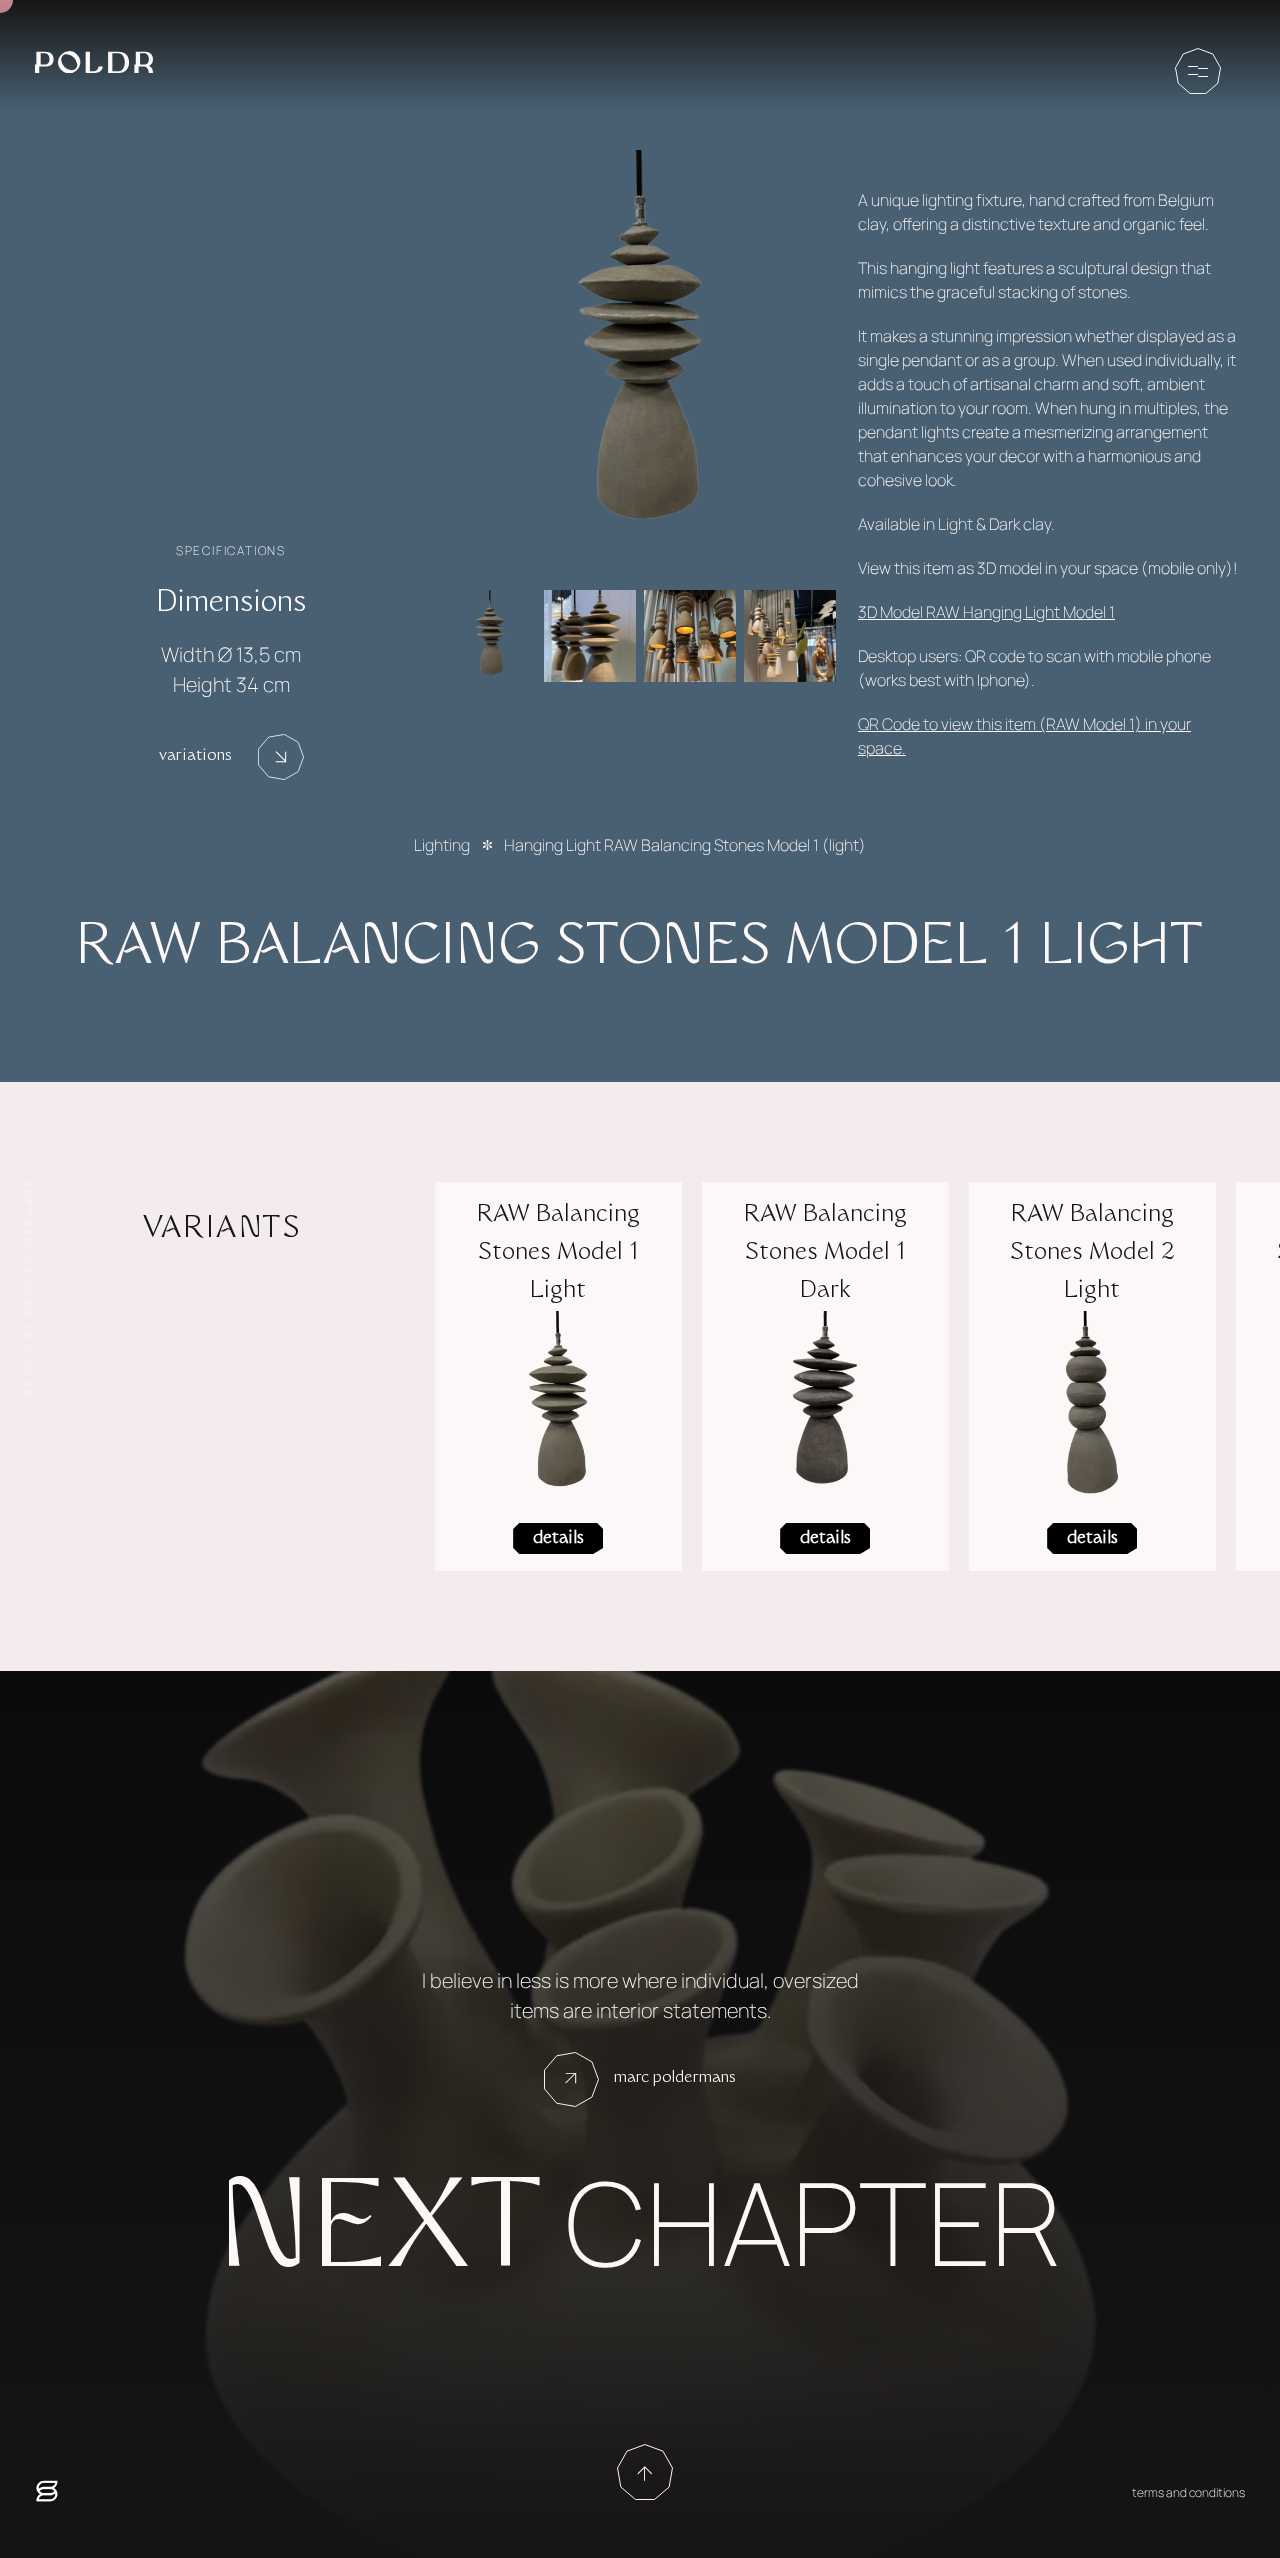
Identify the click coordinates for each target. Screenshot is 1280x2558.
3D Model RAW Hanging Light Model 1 (986, 612)
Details (558, 1539)
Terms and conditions (1188, 2492)
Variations (195, 756)
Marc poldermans (675, 2078)
